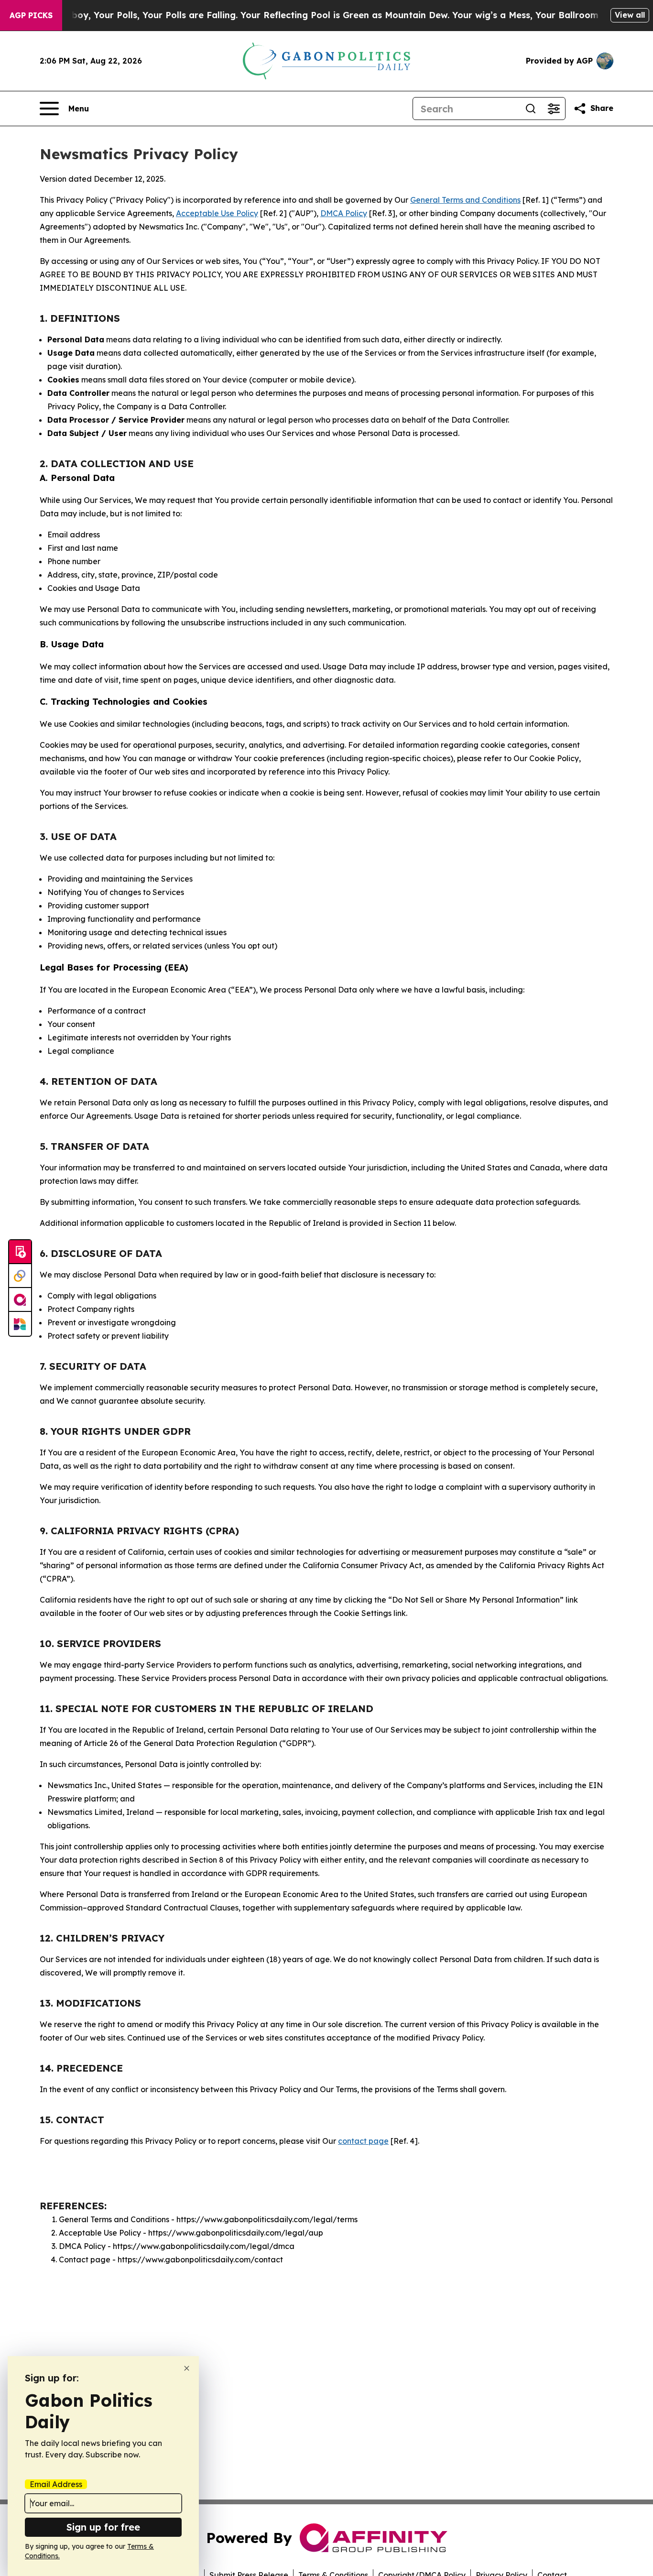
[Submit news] (20, 1252)
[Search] (531, 109)
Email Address (56, 2484)
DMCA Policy (344, 213)
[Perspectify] (20, 1276)
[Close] (187, 2368)
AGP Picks (31, 15)
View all (630, 15)
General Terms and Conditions (465, 200)
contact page (363, 2141)
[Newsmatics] (20, 1324)
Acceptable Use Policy (217, 213)
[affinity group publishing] (20, 1300)
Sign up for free (103, 2527)
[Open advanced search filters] (554, 109)
